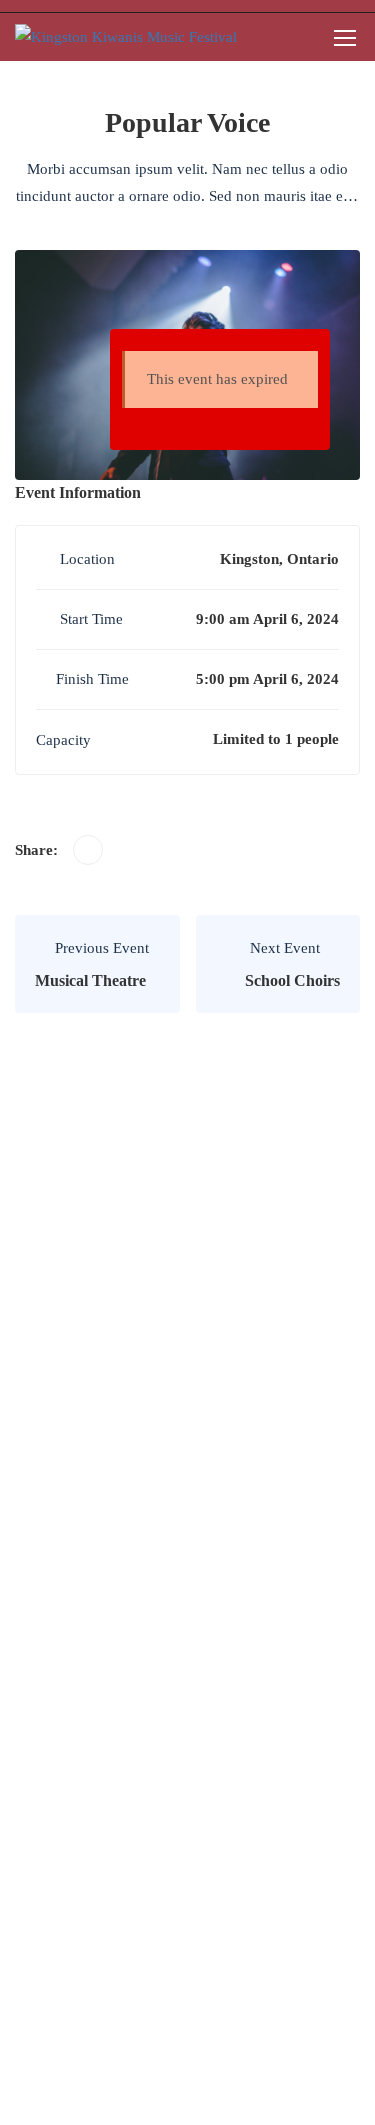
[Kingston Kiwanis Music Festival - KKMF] (126, 37)
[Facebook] (88, 850)
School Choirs (292, 980)
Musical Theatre (90, 980)
